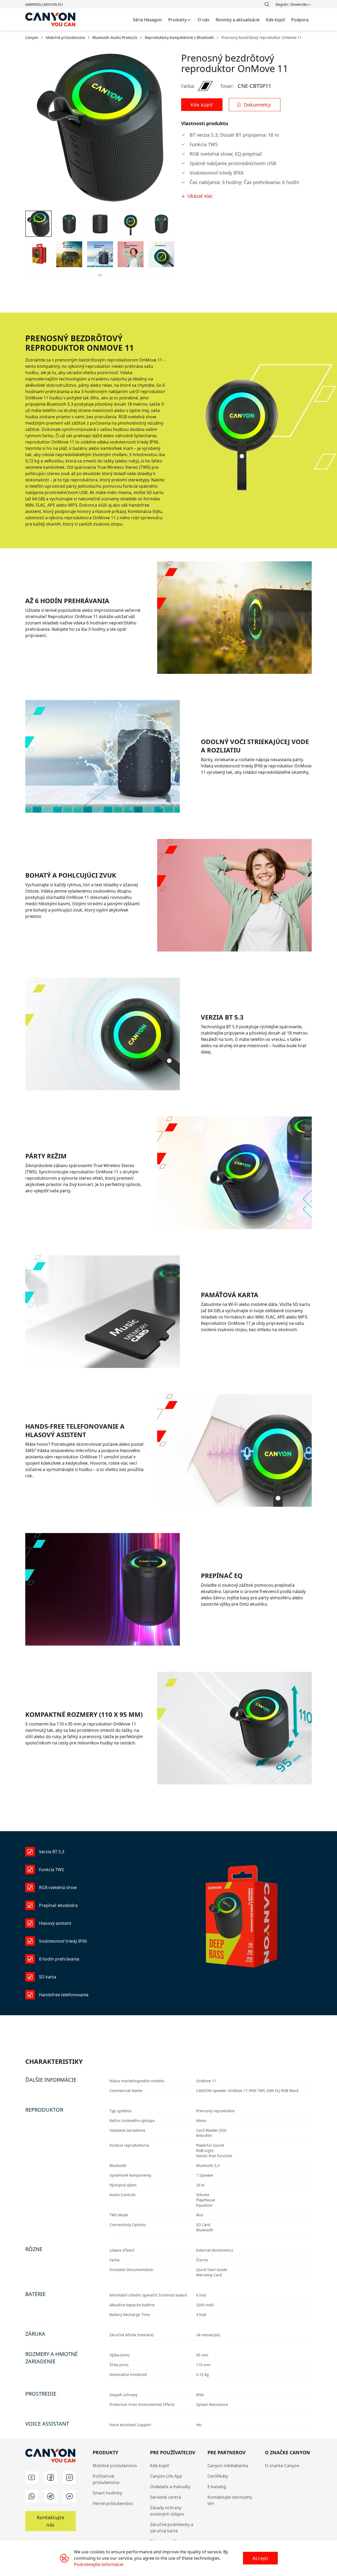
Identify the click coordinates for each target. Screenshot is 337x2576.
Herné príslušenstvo (113, 2503)
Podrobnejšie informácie (99, 2564)
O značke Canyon (282, 2466)
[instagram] (70, 2477)
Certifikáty (218, 2476)
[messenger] (70, 2496)
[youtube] (32, 2477)
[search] (267, 4)
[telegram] (51, 2496)
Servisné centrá (165, 2497)
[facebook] (51, 2477)
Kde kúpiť (160, 2466)
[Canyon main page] (51, 20)
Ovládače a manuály (170, 2487)
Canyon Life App (166, 2476)
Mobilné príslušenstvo (115, 2466)
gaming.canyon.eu (44, 4)
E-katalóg (217, 2487)
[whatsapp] (32, 2496)
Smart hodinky (107, 2493)
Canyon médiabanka (228, 2466)
